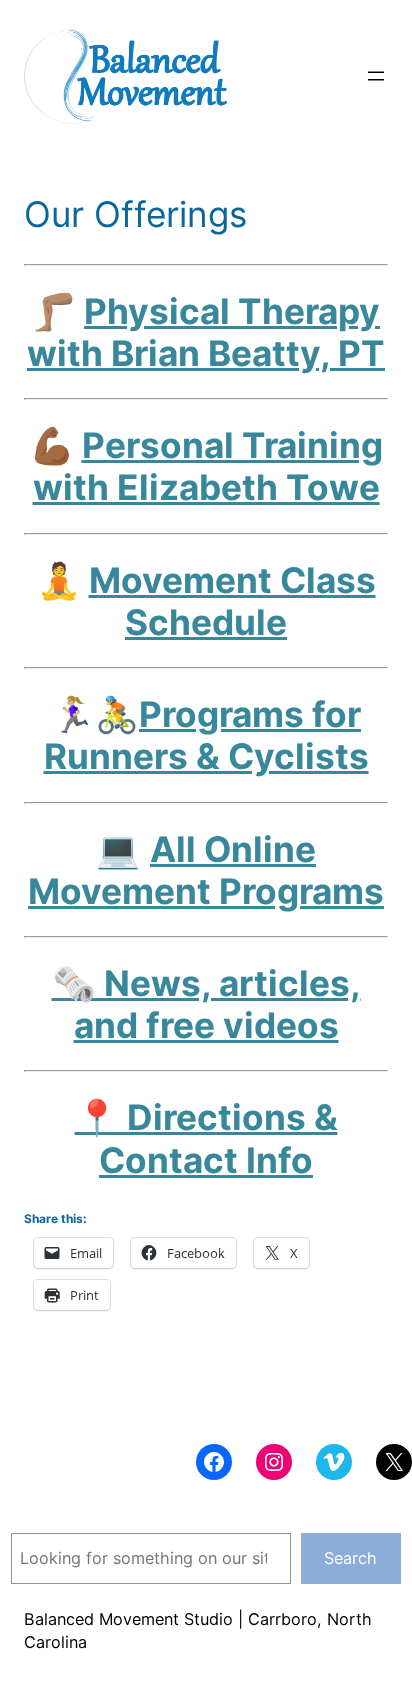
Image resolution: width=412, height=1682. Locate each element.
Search (350, 1558)
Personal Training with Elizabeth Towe (208, 466)
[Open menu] (376, 76)
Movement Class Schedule (232, 601)
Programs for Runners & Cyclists (206, 735)
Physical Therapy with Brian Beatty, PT (206, 332)
